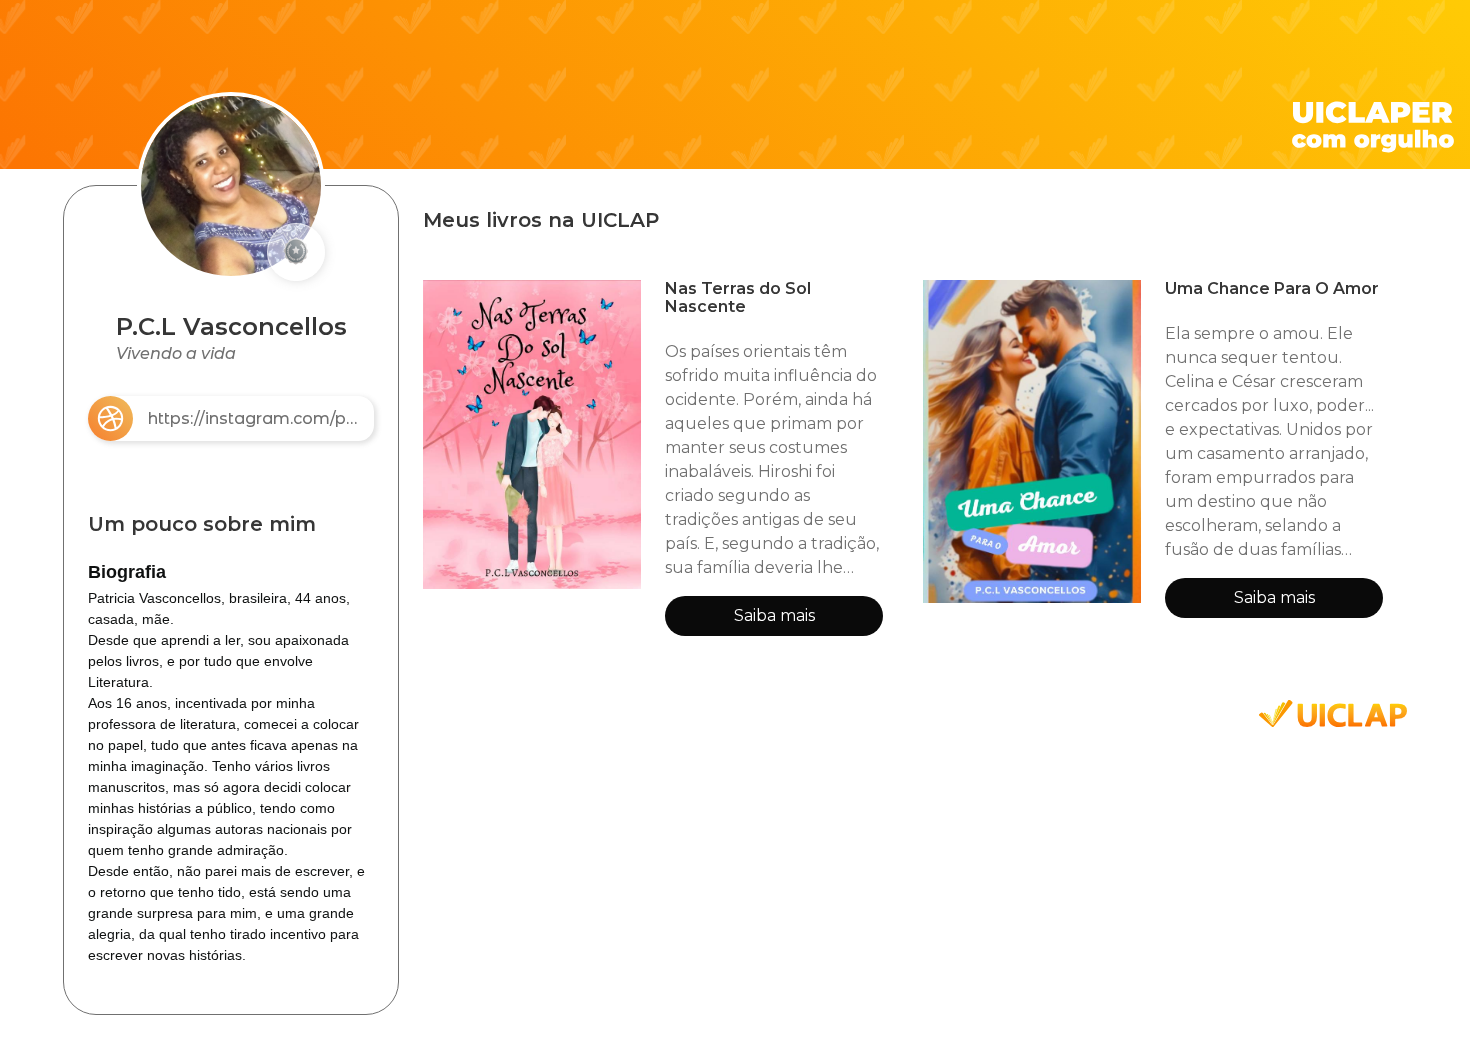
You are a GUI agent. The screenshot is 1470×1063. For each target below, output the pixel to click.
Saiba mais (774, 615)
